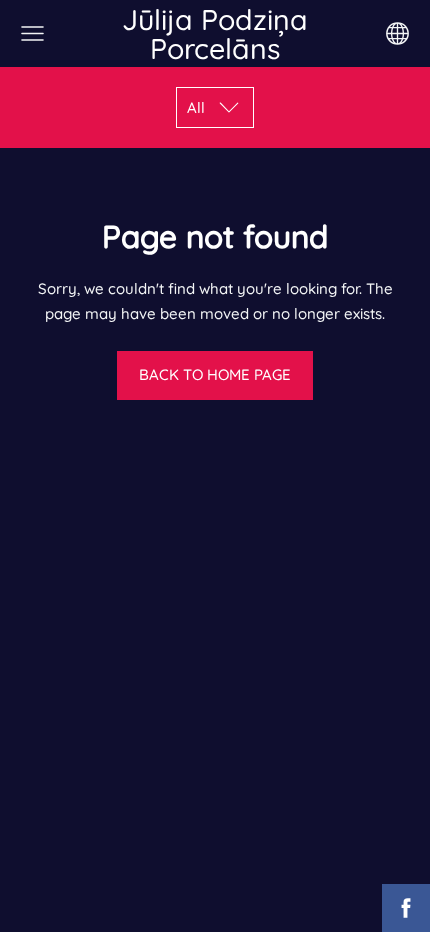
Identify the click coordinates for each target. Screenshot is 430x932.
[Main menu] (32, 33)
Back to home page (215, 374)
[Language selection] (397, 33)
